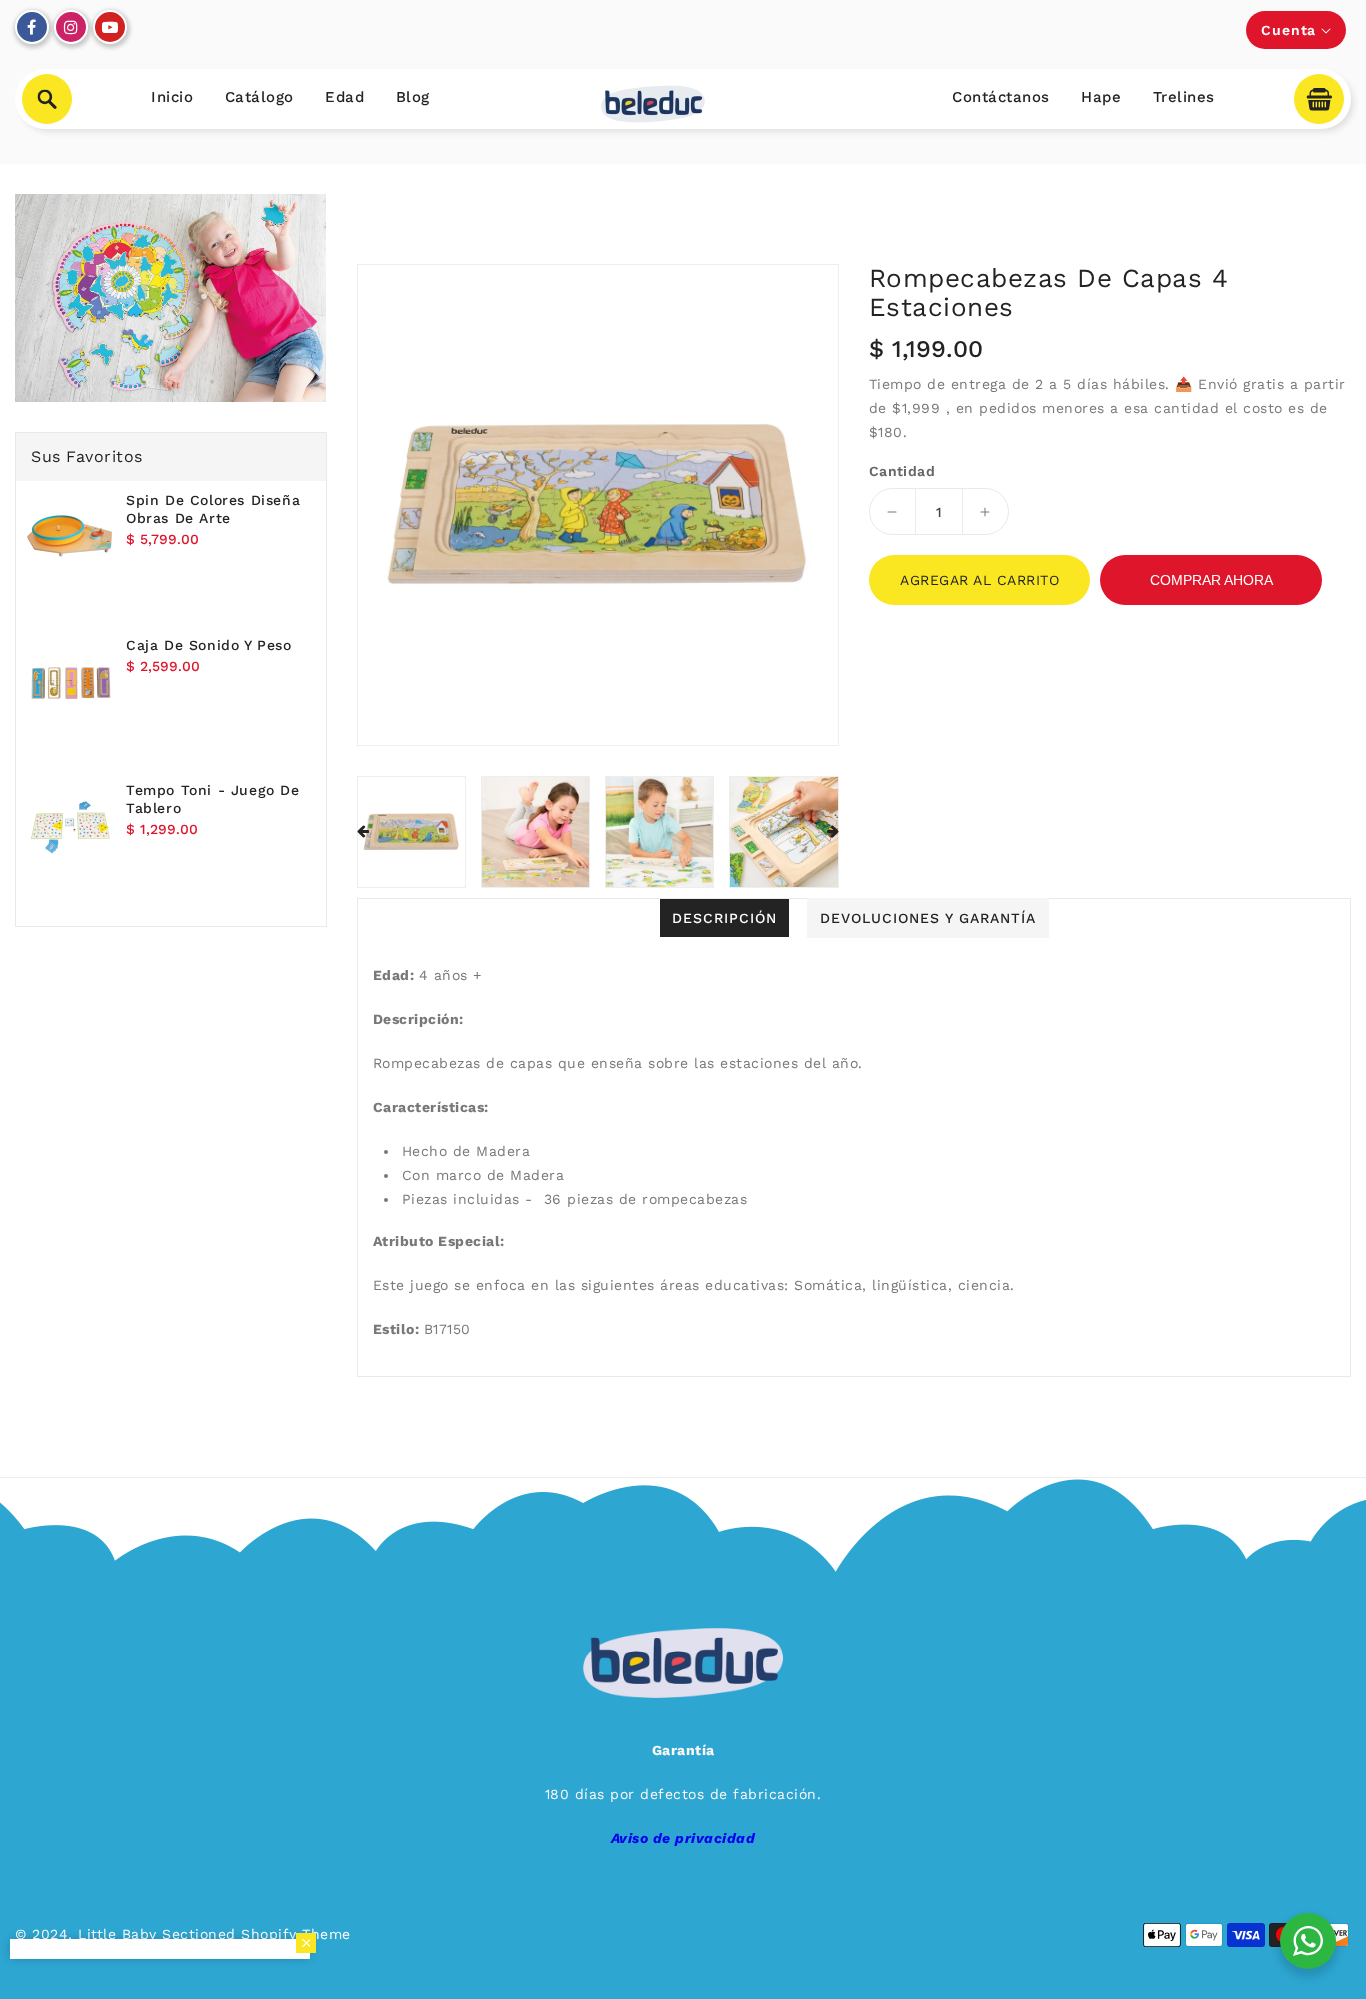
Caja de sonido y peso (209, 645)
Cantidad (902, 471)
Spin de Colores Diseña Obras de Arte (213, 509)
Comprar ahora (1211, 580)
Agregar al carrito (979, 580)
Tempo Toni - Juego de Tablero (213, 799)
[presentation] (363, 831)
